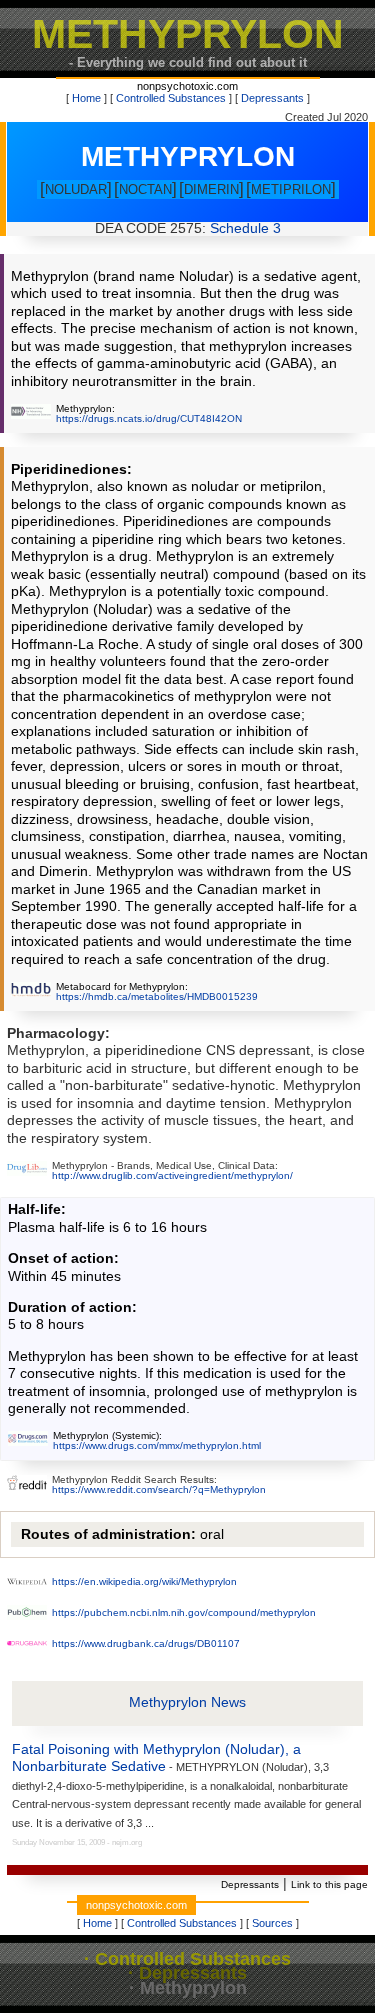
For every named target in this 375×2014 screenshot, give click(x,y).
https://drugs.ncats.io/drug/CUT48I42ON (149, 418)
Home (86, 98)
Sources (272, 1923)
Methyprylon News (187, 1702)
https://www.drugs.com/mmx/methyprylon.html (157, 1445)
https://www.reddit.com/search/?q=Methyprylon (159, 1489)
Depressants (272, 98)
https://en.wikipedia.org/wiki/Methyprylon (144, 1581)
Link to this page (329, 1884)
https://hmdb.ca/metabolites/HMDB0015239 (157, 996)
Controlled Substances (171, 98)
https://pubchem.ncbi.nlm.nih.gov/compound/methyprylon (184, 1612)
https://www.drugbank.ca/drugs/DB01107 (146, 1643)
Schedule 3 (245, 228)
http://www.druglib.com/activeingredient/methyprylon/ (172, 1175)
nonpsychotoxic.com (187, 86)
